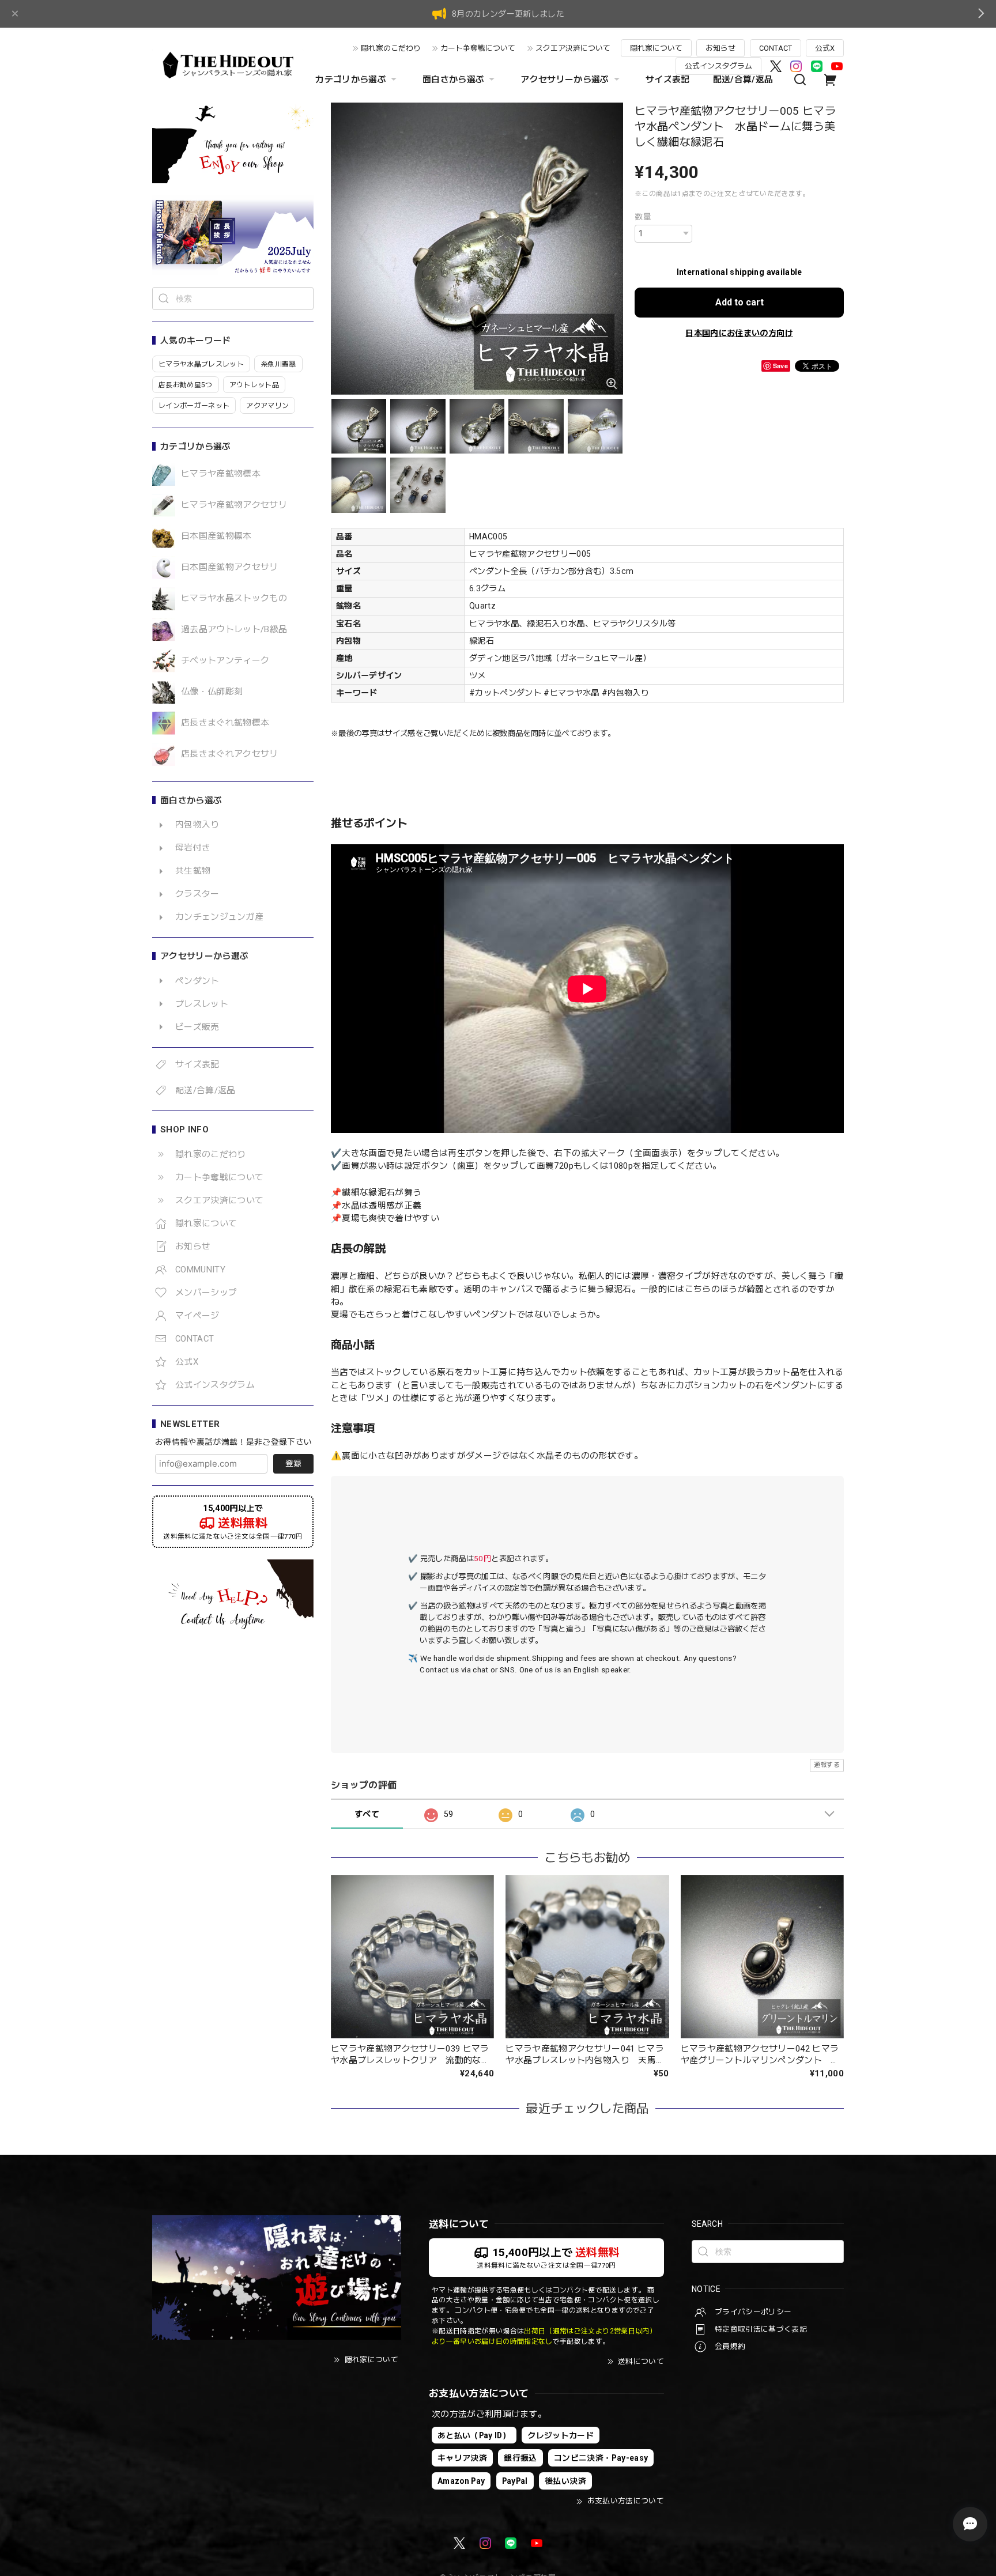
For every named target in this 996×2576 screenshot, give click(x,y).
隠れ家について (656, 48)
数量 (643, 217)
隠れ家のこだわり (391, 48)
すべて (367, 1814)
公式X (825, 48)
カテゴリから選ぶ (351, 80)
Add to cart (740, 302)
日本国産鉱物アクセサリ (230, 567)
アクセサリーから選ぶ (565, 80)
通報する (827, 1765)
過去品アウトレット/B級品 (234, 630)
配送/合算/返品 (743, 80)
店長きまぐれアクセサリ (230, 754)
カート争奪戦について (478, 48)
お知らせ (720, 48)
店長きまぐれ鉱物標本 (225, 723)
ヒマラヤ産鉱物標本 (221, 474)
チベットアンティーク (225, 661)
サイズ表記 (668, 80)
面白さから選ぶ (453, 80)
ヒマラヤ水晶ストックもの (234, 598)
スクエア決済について (573, 48)
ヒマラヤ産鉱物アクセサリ (234, 505)
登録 (293, 1463)
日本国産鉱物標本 (216, 536)
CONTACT (776, 48)
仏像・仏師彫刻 (212, 692)
